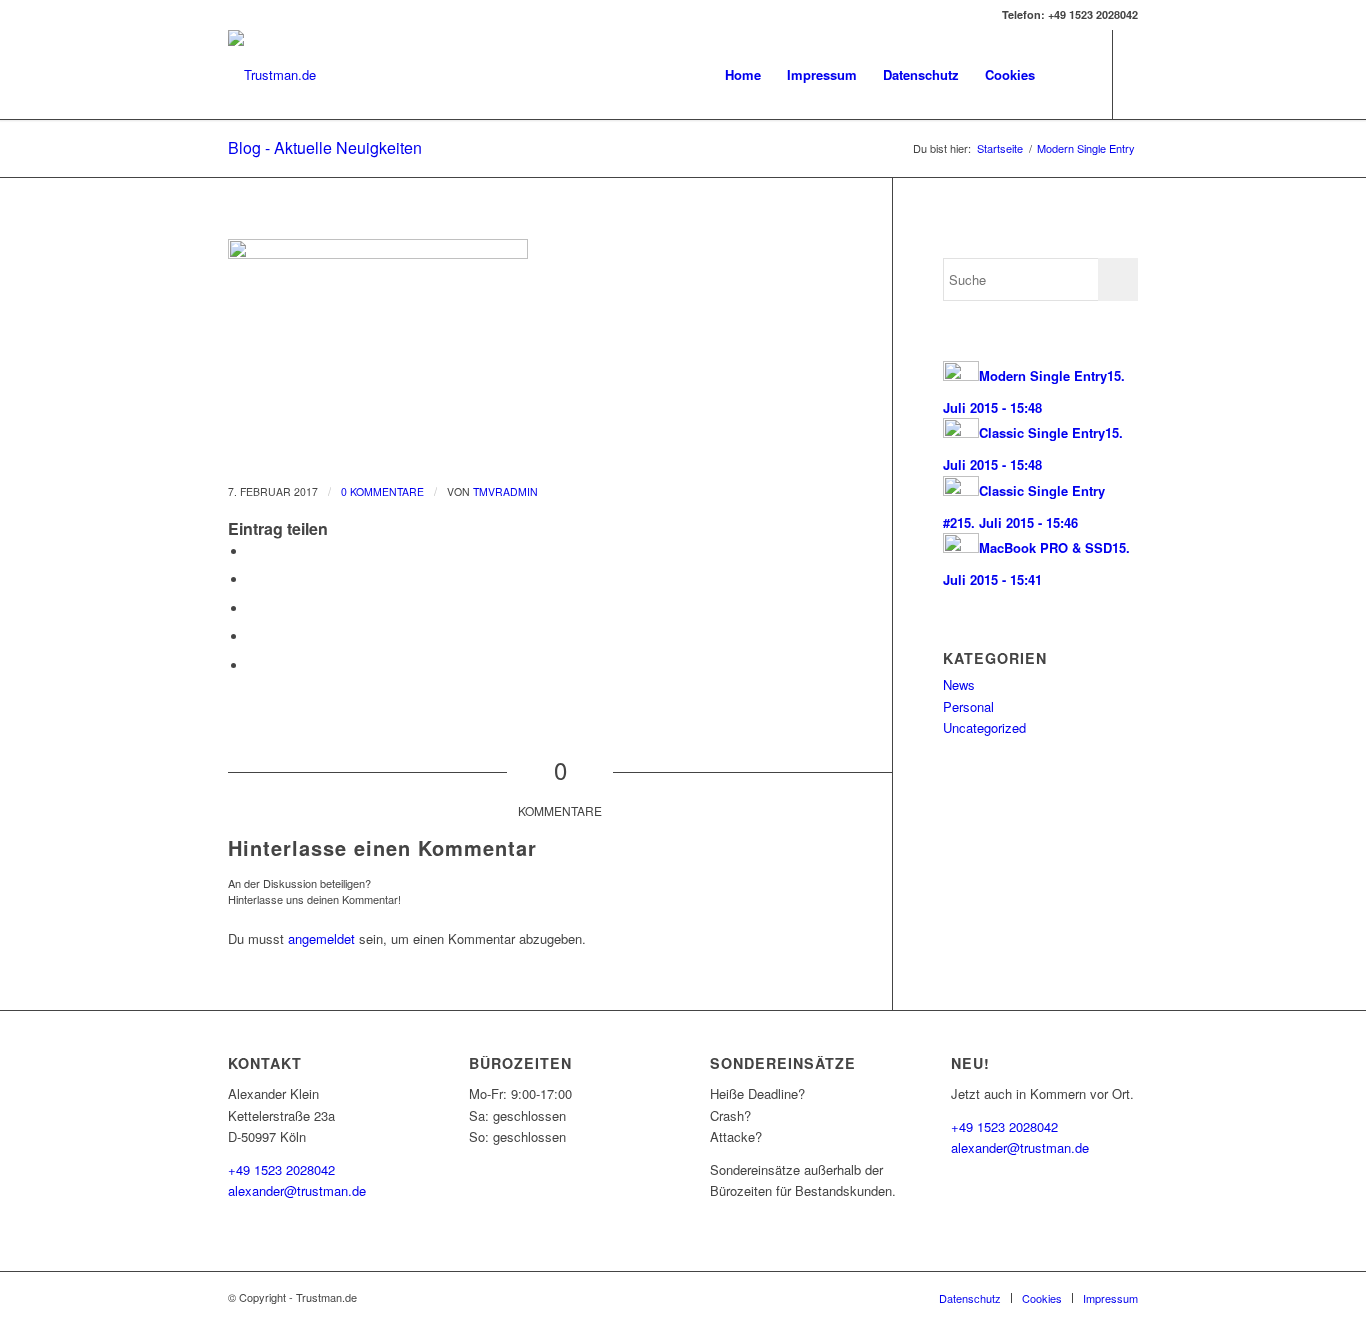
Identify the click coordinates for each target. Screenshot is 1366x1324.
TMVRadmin (505, 491)
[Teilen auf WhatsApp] (253, 608)
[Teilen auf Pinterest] (253, 636)
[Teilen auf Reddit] (253, 665)
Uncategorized (984, 727)
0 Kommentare (382, 491)
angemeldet (321, 938)
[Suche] (1067, 75)
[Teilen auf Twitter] (253, 579)
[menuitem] (743, 75)
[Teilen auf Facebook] (253, 551)
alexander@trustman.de (297, 1190)
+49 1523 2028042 (281, 1169)
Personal (968, 706)
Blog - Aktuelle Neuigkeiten (325, 147)
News (959, 684)
